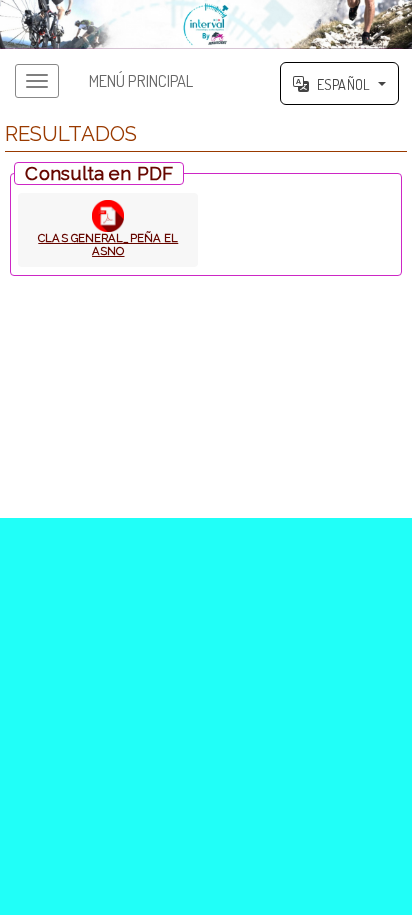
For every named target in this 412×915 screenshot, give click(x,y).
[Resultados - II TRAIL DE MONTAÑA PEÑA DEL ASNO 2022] (206, 24)
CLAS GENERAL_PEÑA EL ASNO (108, 245)
